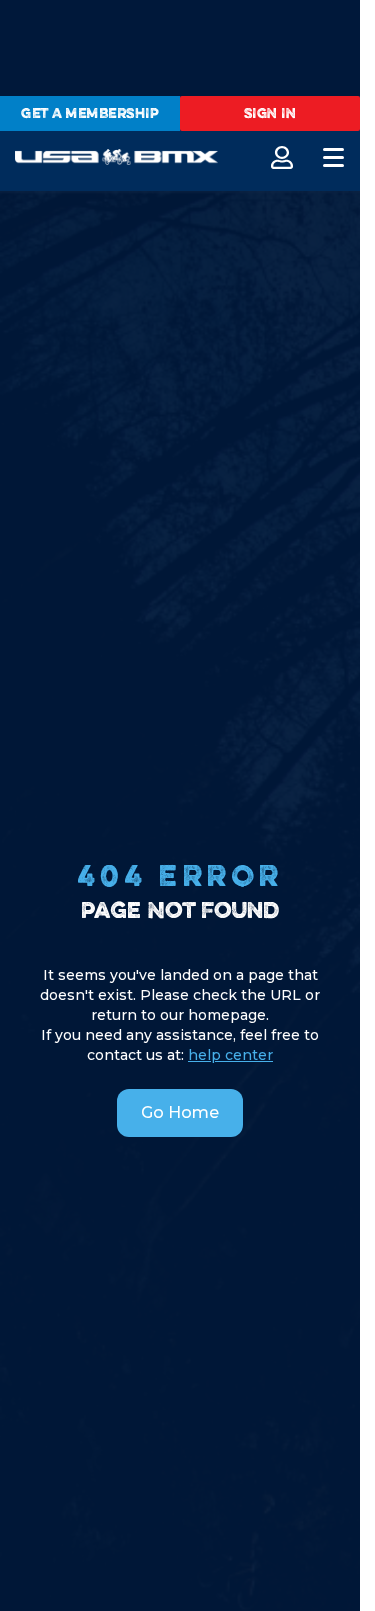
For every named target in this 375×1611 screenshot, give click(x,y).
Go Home (180, 1112)
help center (230, 1055)
